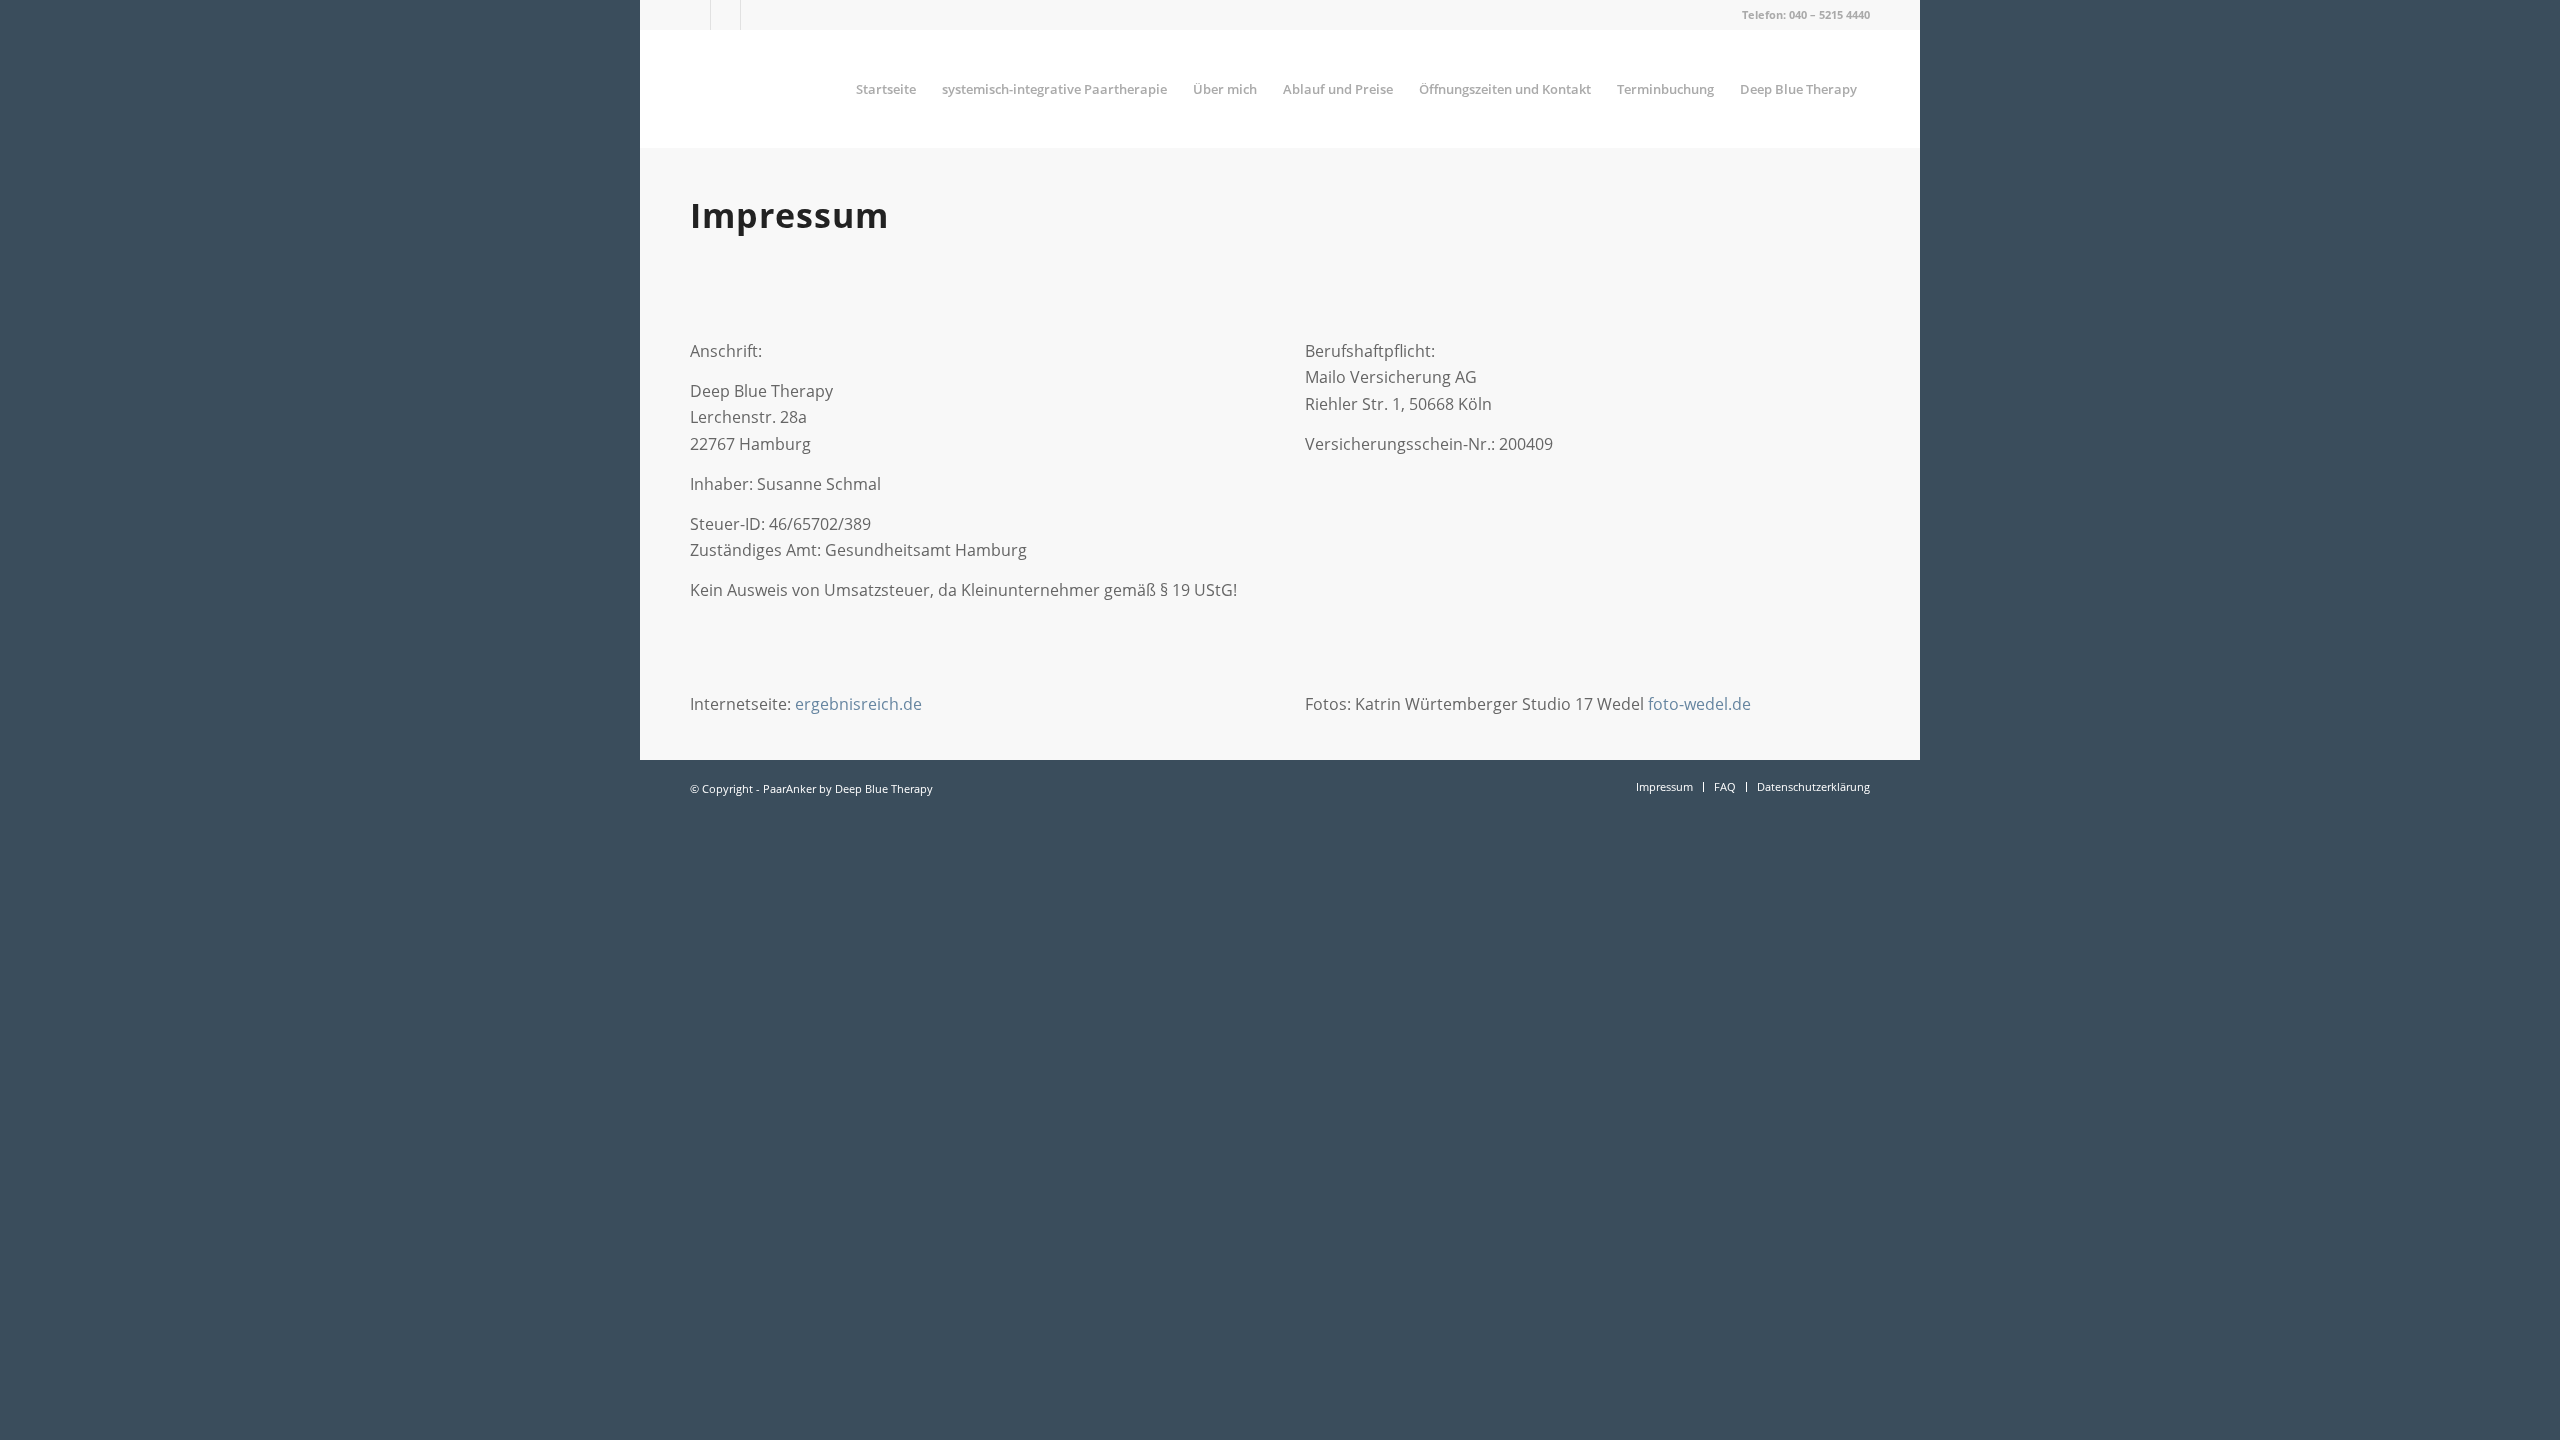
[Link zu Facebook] (695, 15)
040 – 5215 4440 (1829, 14)
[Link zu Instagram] (756, 15)
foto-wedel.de (1699, 704)
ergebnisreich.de (858, 704)
